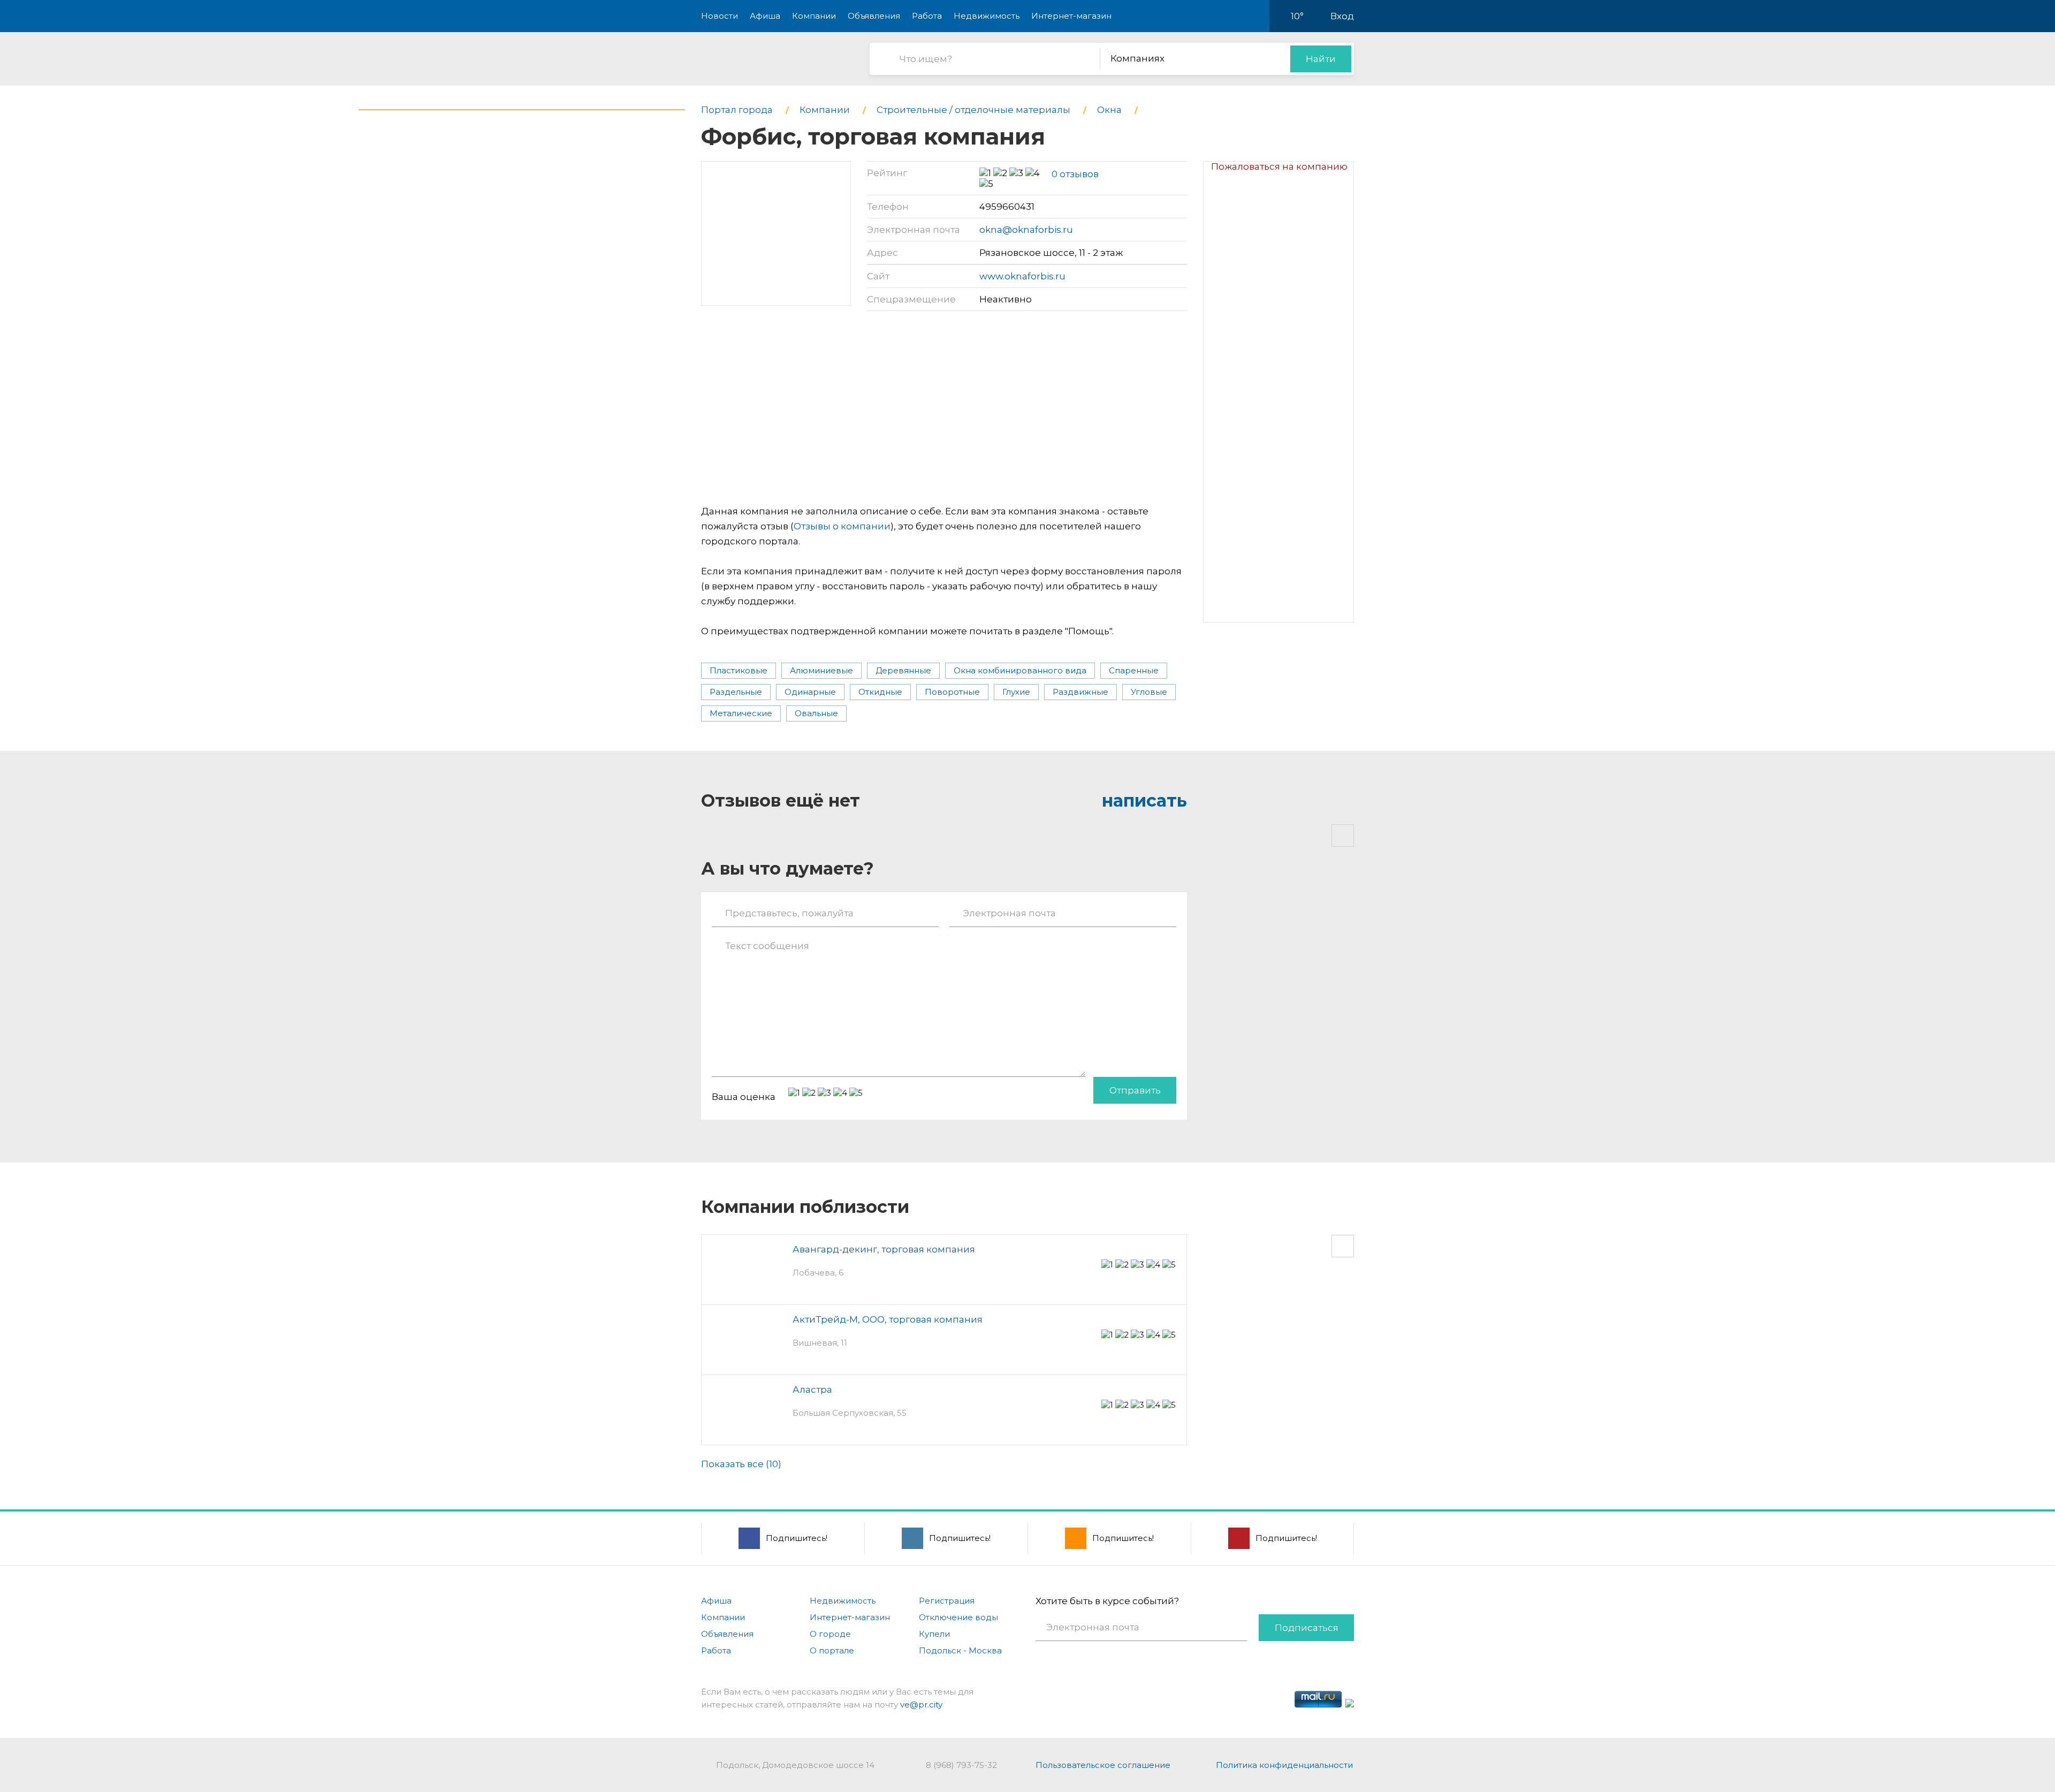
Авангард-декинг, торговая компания (884, 1249)
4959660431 (1007, 207)
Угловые (1149, 692)
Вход (1342, 16)
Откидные (880, 692)
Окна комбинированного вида (1020, 670)
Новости (720, 16)
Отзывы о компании (842, 526)
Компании (814, 16)
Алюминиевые (821, 670)
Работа (927, 16)
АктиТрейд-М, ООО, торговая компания (888, 1319)
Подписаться (1307, 1628)
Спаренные (1134, 670)
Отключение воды (958, 1617)
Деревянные (903, 670)
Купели (934, 1634)
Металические (741, 713)
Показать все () (741, 1464)
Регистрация (947, 1601)
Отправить (1135, 1090)
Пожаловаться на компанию (1279, 166)
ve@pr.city (921, 1704)
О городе (830, 1634)
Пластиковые (739, 670)
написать (1144, 800)
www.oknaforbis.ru (1022, 276)
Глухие (1016, 692)
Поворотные (952, 692)
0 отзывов (1075, 174)
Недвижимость (987, 16)
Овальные (816, 713)
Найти (1321, 59)
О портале (832, 1650)
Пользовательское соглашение (1103, 1765)
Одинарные (810, 692)
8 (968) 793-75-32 (961, 1765)
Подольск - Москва (960, 1650)
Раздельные (736, 692)
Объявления (874, 16)
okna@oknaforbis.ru (1026, 230)
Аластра (812, 1389)
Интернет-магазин (1071, 16)
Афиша (765, 16)
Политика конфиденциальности (1284, 1765)
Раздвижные (1080, 692)
